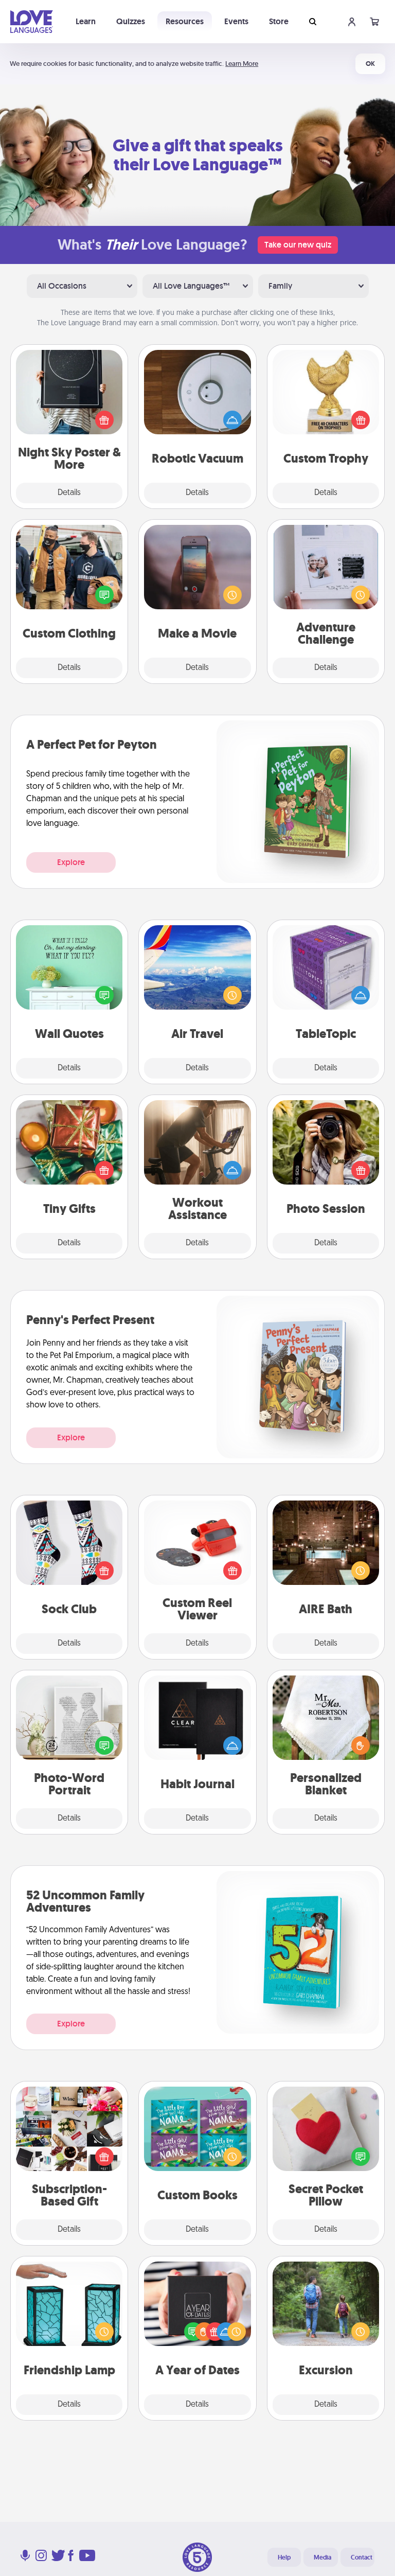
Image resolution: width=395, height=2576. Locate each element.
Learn (86, 21)
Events (236, 21)
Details (69, 493)
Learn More (242, 64)
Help (284, 2557)
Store (279, 21)
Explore (71, 862)
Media (322, 2557)
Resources (185, 21)
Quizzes (131, 21)
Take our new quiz (298, 245)
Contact (362, 2557)
